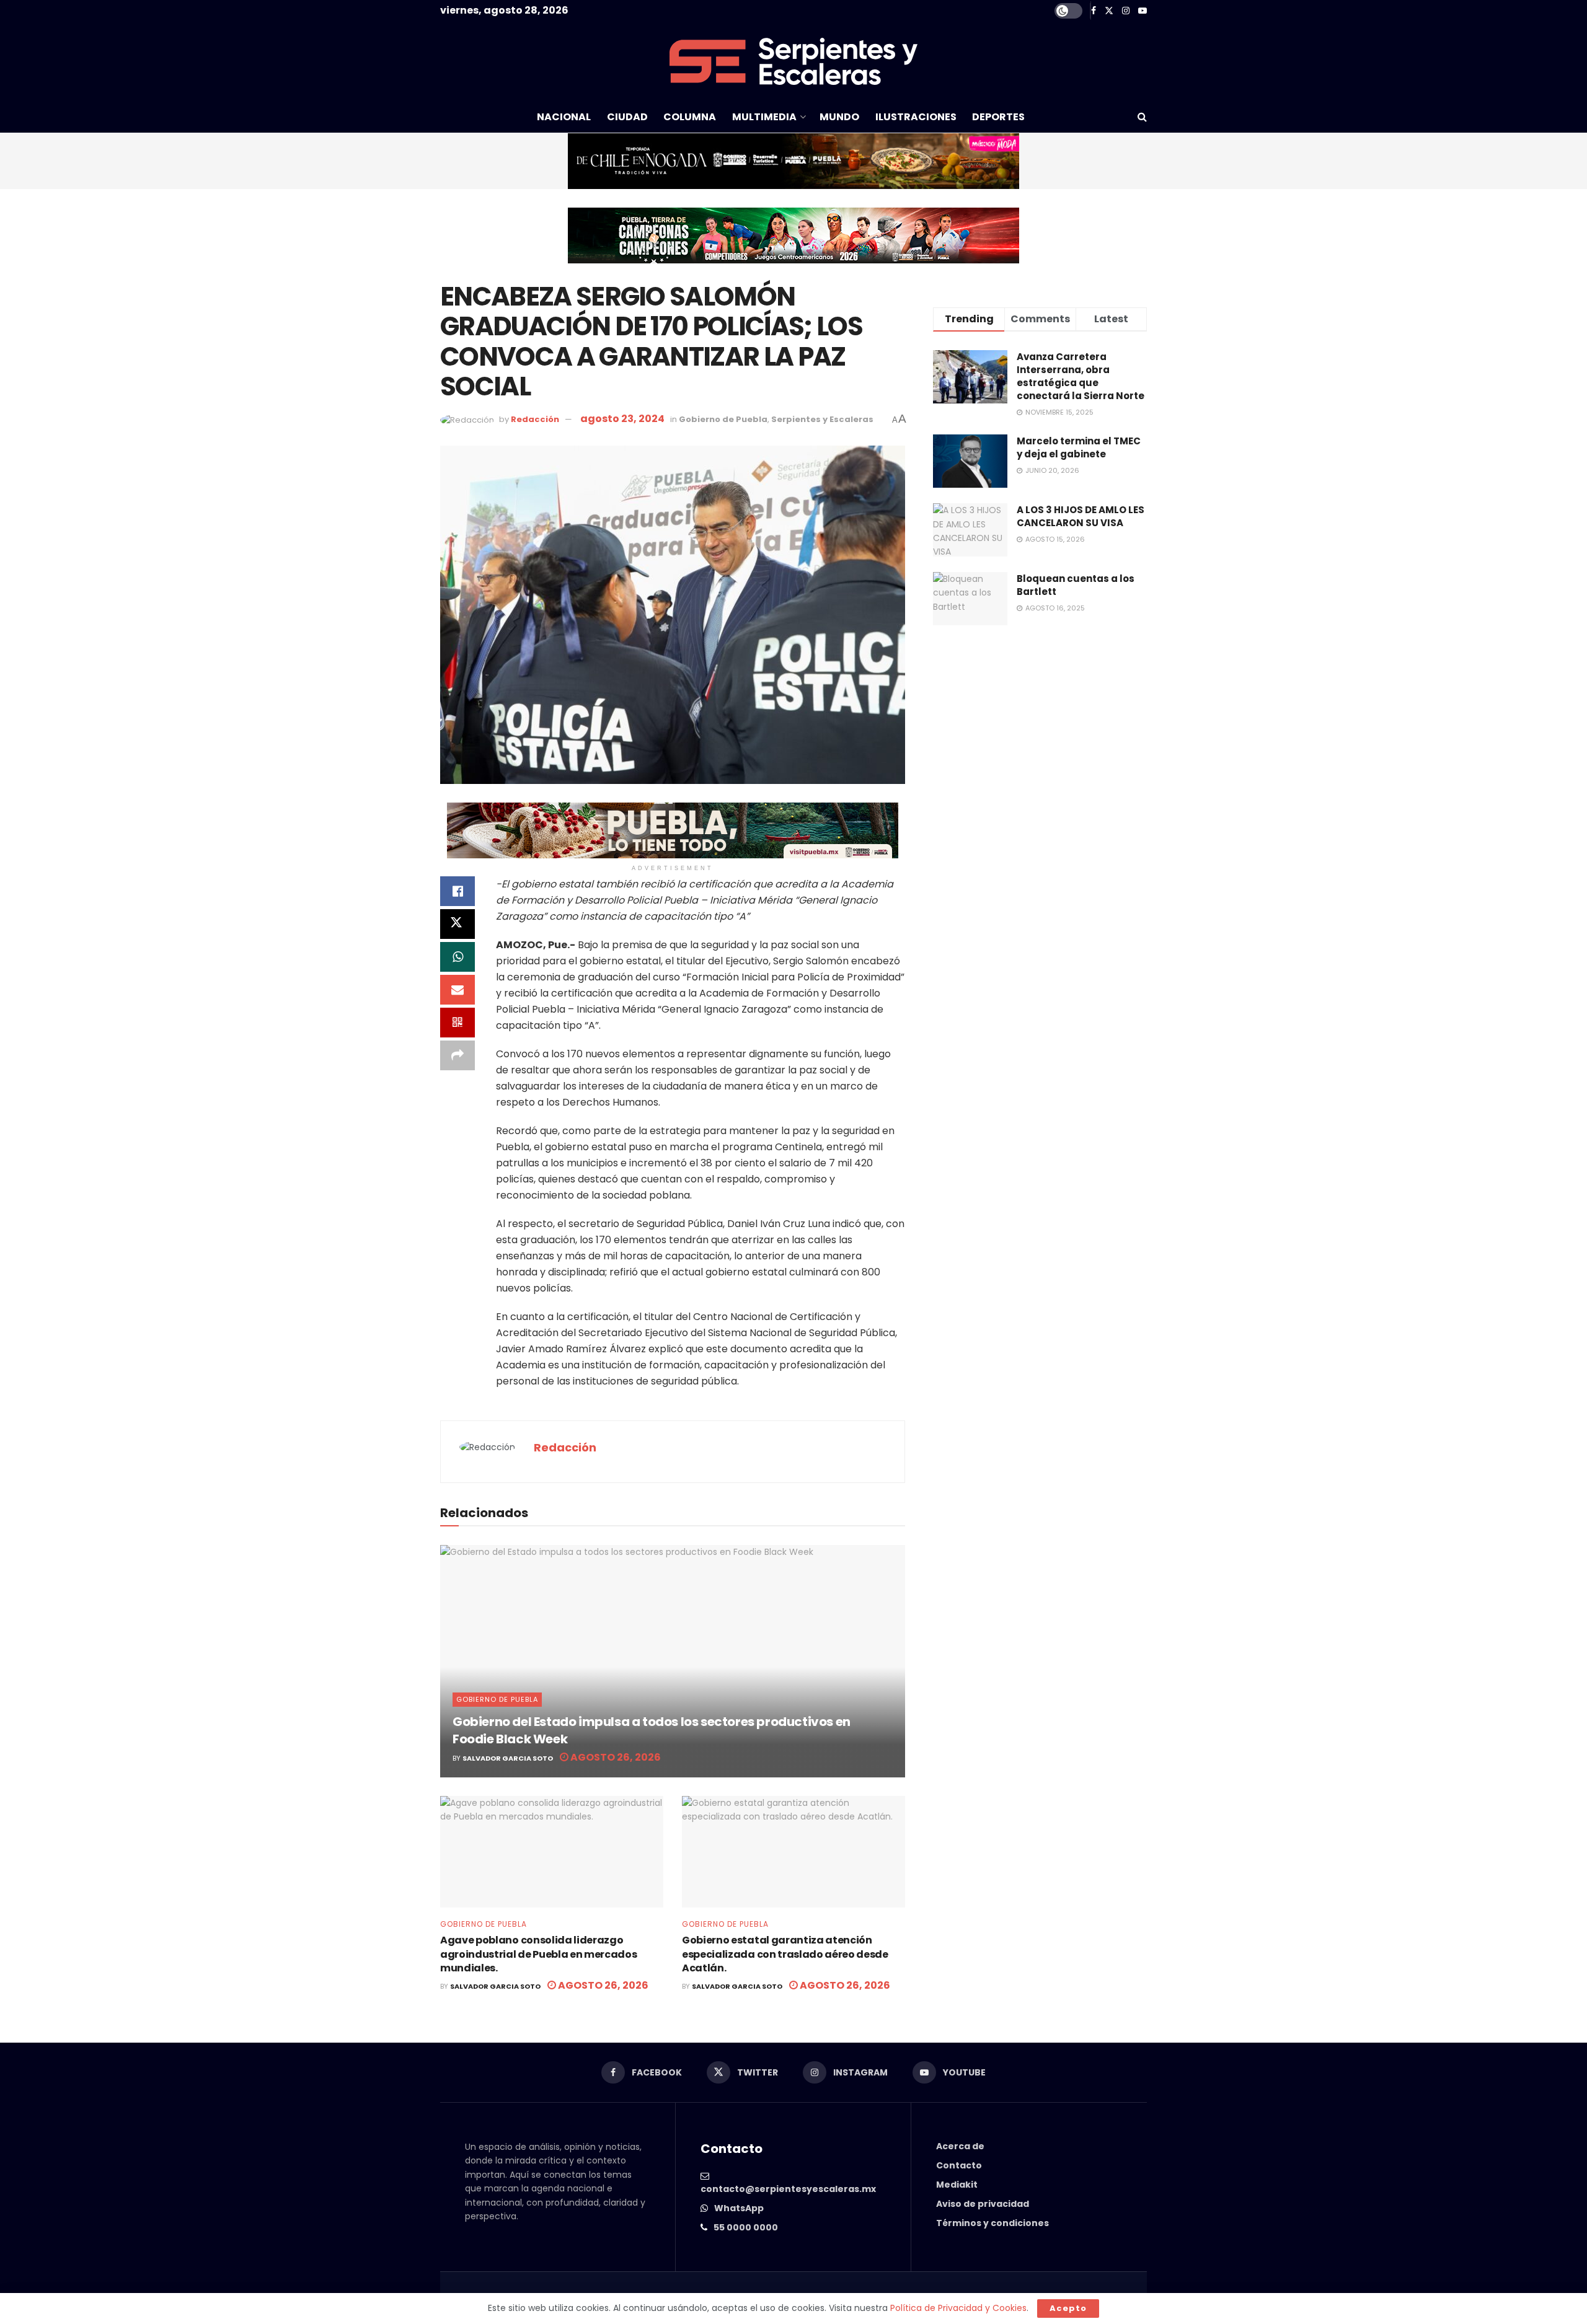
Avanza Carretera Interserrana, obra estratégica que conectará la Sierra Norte (1081, 376)
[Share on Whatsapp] (458, 957)
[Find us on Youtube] (1143, 11)
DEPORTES (998, 117)
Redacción (535, 419)
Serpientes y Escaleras (822, 419)
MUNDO (839, 117)
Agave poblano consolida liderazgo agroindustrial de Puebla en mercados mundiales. (538, 1954)
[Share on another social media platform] (458, 1055)
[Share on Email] (458, 990)
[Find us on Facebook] (1094, 11)
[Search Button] (1142, 117)
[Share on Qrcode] (458, 1023)
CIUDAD (627, 117)
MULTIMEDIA (764, 117)
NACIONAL (564, 117)
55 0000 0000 (746, 2227)
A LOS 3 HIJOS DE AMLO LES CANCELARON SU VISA (1081, 516)
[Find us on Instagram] (1126, 11)
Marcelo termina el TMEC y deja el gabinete (1079, 447)
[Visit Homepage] (793, 61)
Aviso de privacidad (983, 2204)
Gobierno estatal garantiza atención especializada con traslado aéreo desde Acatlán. (785, 1954)
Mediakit (957, 2185)
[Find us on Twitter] (1109, 11)
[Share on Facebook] (458, 891)
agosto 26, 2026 (615, 1757)
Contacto (959, 2165)
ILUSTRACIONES (916, 117)
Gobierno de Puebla (723, 419)
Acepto (1068, 2308)
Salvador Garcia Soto (508, 1758)
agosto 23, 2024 (622, 419)
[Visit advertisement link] (793, 161)
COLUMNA (690, 117)
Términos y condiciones (992, 2223)
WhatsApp (739, 2208)
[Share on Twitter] (458, 924)
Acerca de (960, 2146)
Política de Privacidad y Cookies (958, 2308)
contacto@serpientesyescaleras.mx (788, 2189)
